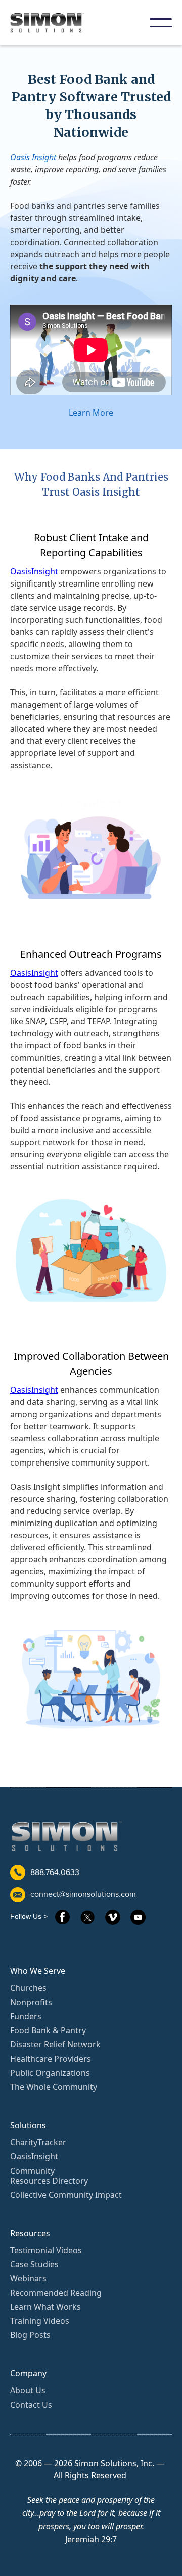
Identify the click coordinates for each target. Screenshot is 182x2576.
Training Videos (40, 2321)
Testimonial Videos (46, 2250)
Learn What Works (45, 2307)
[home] (54, 23)
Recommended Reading (56, 2293)
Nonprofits (31, 2002)
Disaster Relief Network (55, 2044)
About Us (28, 2390)
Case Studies (34, 2264)
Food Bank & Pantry (48, 2030)
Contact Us (31, 2405)
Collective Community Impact (66, 2195)
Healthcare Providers (51, 2059)
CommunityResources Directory (49, 2176)
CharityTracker (38, 2142)
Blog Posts (30, 2335)
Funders (26, 2016)
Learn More (91, 413)
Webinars (28, 2278)
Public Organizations (50, 2073)
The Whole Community (54, 2087)
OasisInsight (34, 571)
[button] (161, 23)
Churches (28, 1988)
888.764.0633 (55, 1872)
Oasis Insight (33, 157)
